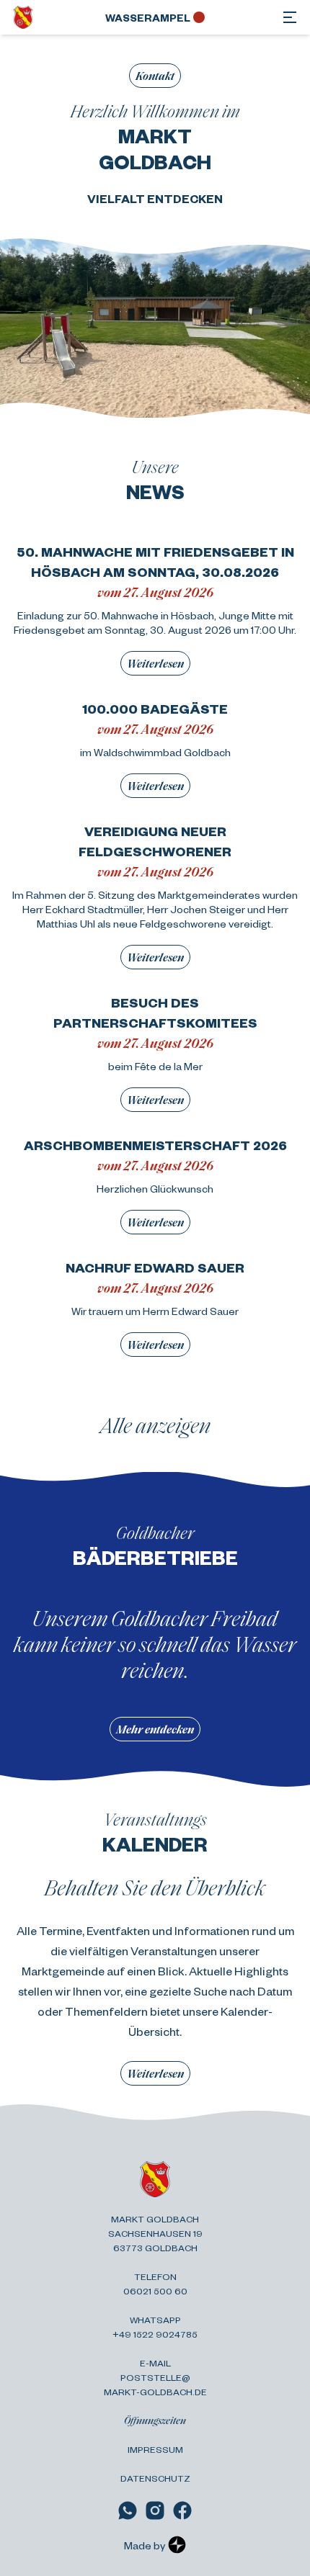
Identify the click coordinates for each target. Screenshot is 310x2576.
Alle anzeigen (155, 1424)
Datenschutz (155, 2478)
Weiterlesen (155, 663)
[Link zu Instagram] (155, 2510)
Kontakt (155, 75)
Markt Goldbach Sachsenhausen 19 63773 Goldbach (155, 2233)
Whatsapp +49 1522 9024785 (155, 2327)
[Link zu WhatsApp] (128, 2510)
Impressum (155, 2449)
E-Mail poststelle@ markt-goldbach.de (155, 2377)
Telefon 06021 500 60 (155, 2284)
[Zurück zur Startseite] (23, 17)
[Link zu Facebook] (182, 2510)
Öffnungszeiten (155, 2420)
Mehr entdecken (155, 1729)
